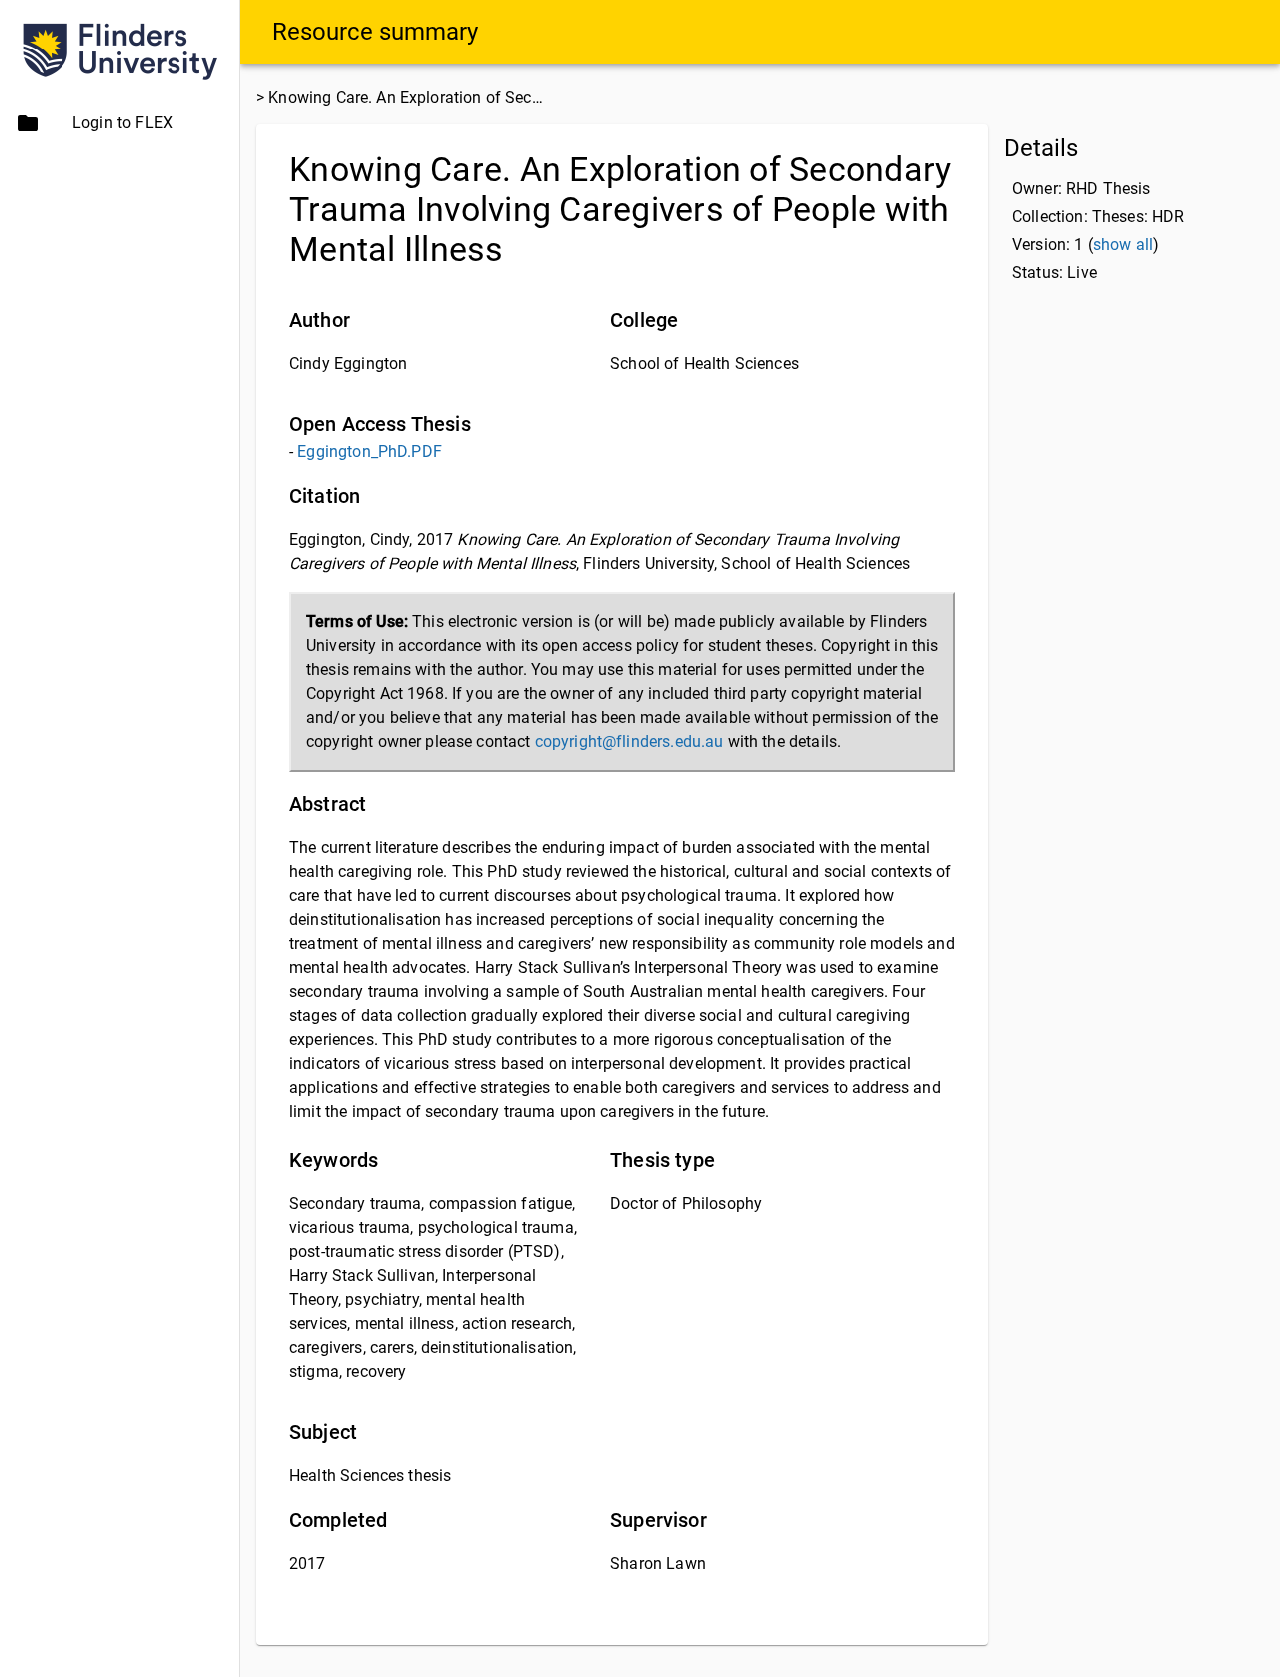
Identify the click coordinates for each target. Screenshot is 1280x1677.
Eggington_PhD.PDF (369, 451)
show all (1123, 244)
